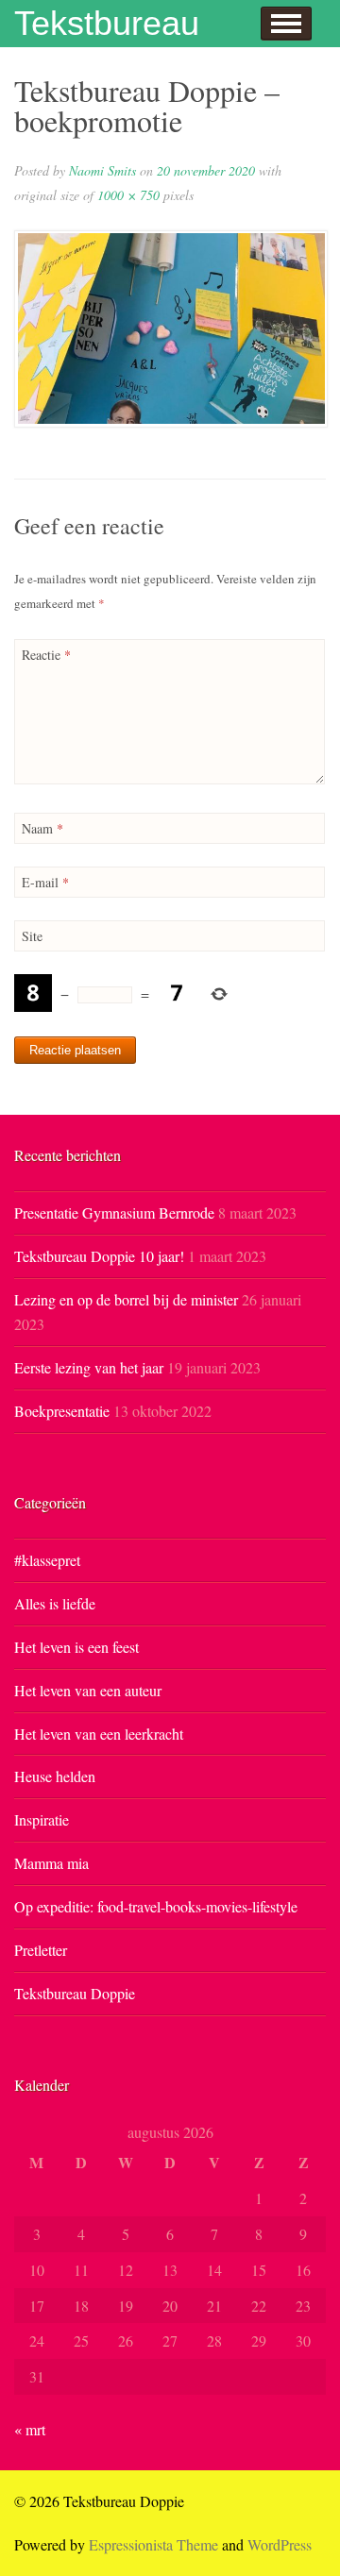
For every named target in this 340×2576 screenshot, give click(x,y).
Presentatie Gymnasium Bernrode (114, 1212)
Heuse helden (55, 1776)
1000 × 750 (128, 195)
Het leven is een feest (76, 1647)
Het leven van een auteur (88, 1690)
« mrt (30, 2429)
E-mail (45, 882)
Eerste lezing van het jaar (89, 1367)
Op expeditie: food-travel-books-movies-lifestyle (156, 1906)
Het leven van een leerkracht (99, 1734)
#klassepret (47, 1560)
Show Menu (286, 24)
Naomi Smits (102, 170)
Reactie (46, 655)
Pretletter (41, 1950)
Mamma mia (51, 1863)
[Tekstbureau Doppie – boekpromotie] (170, 329)
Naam (42, 828)
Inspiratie (42, 1819)
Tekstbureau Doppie (75, 1993)
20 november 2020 (206, 170)
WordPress (280, 2544)
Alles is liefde (55, 1603)
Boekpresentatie (62, 1411)
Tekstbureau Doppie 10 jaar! (99, 1256)
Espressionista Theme (153, 2544)
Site (32, 936)
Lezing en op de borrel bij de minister (126, 1299)
